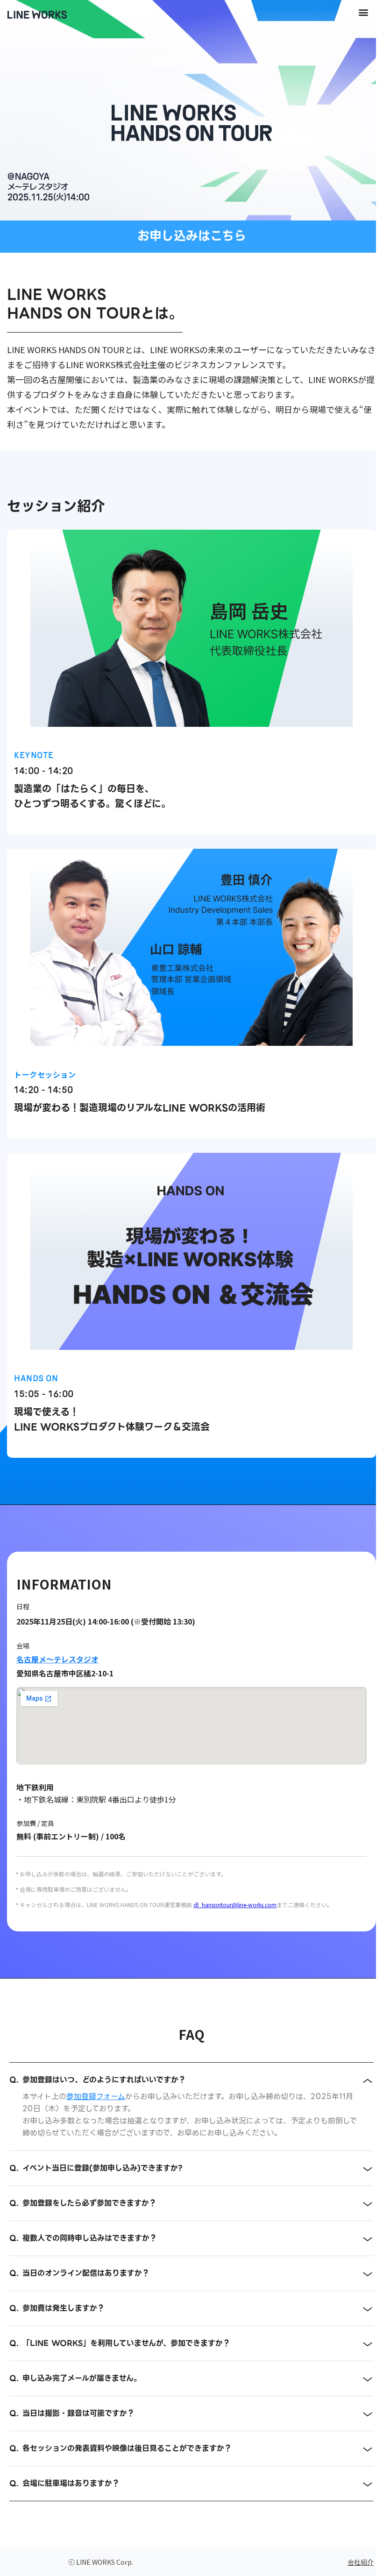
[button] (363, 12)
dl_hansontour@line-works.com (235, 1905)
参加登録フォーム (96, 2097)
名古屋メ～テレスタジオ (57, 1659)
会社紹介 (361, 2562)
